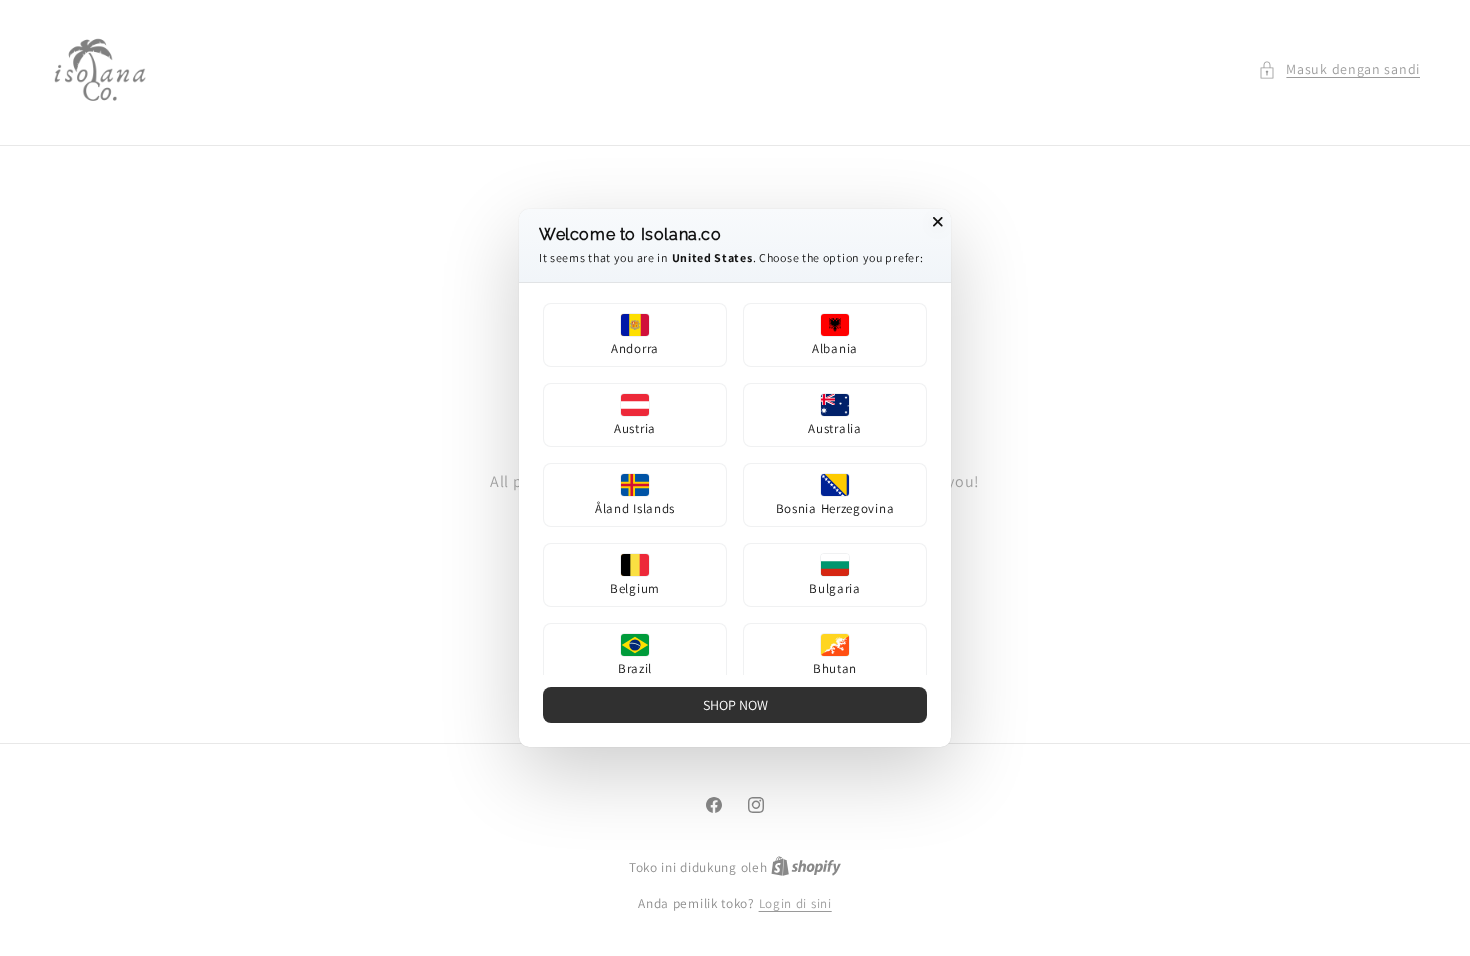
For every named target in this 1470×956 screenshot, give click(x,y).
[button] (635, 335)
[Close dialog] (938, 222)
